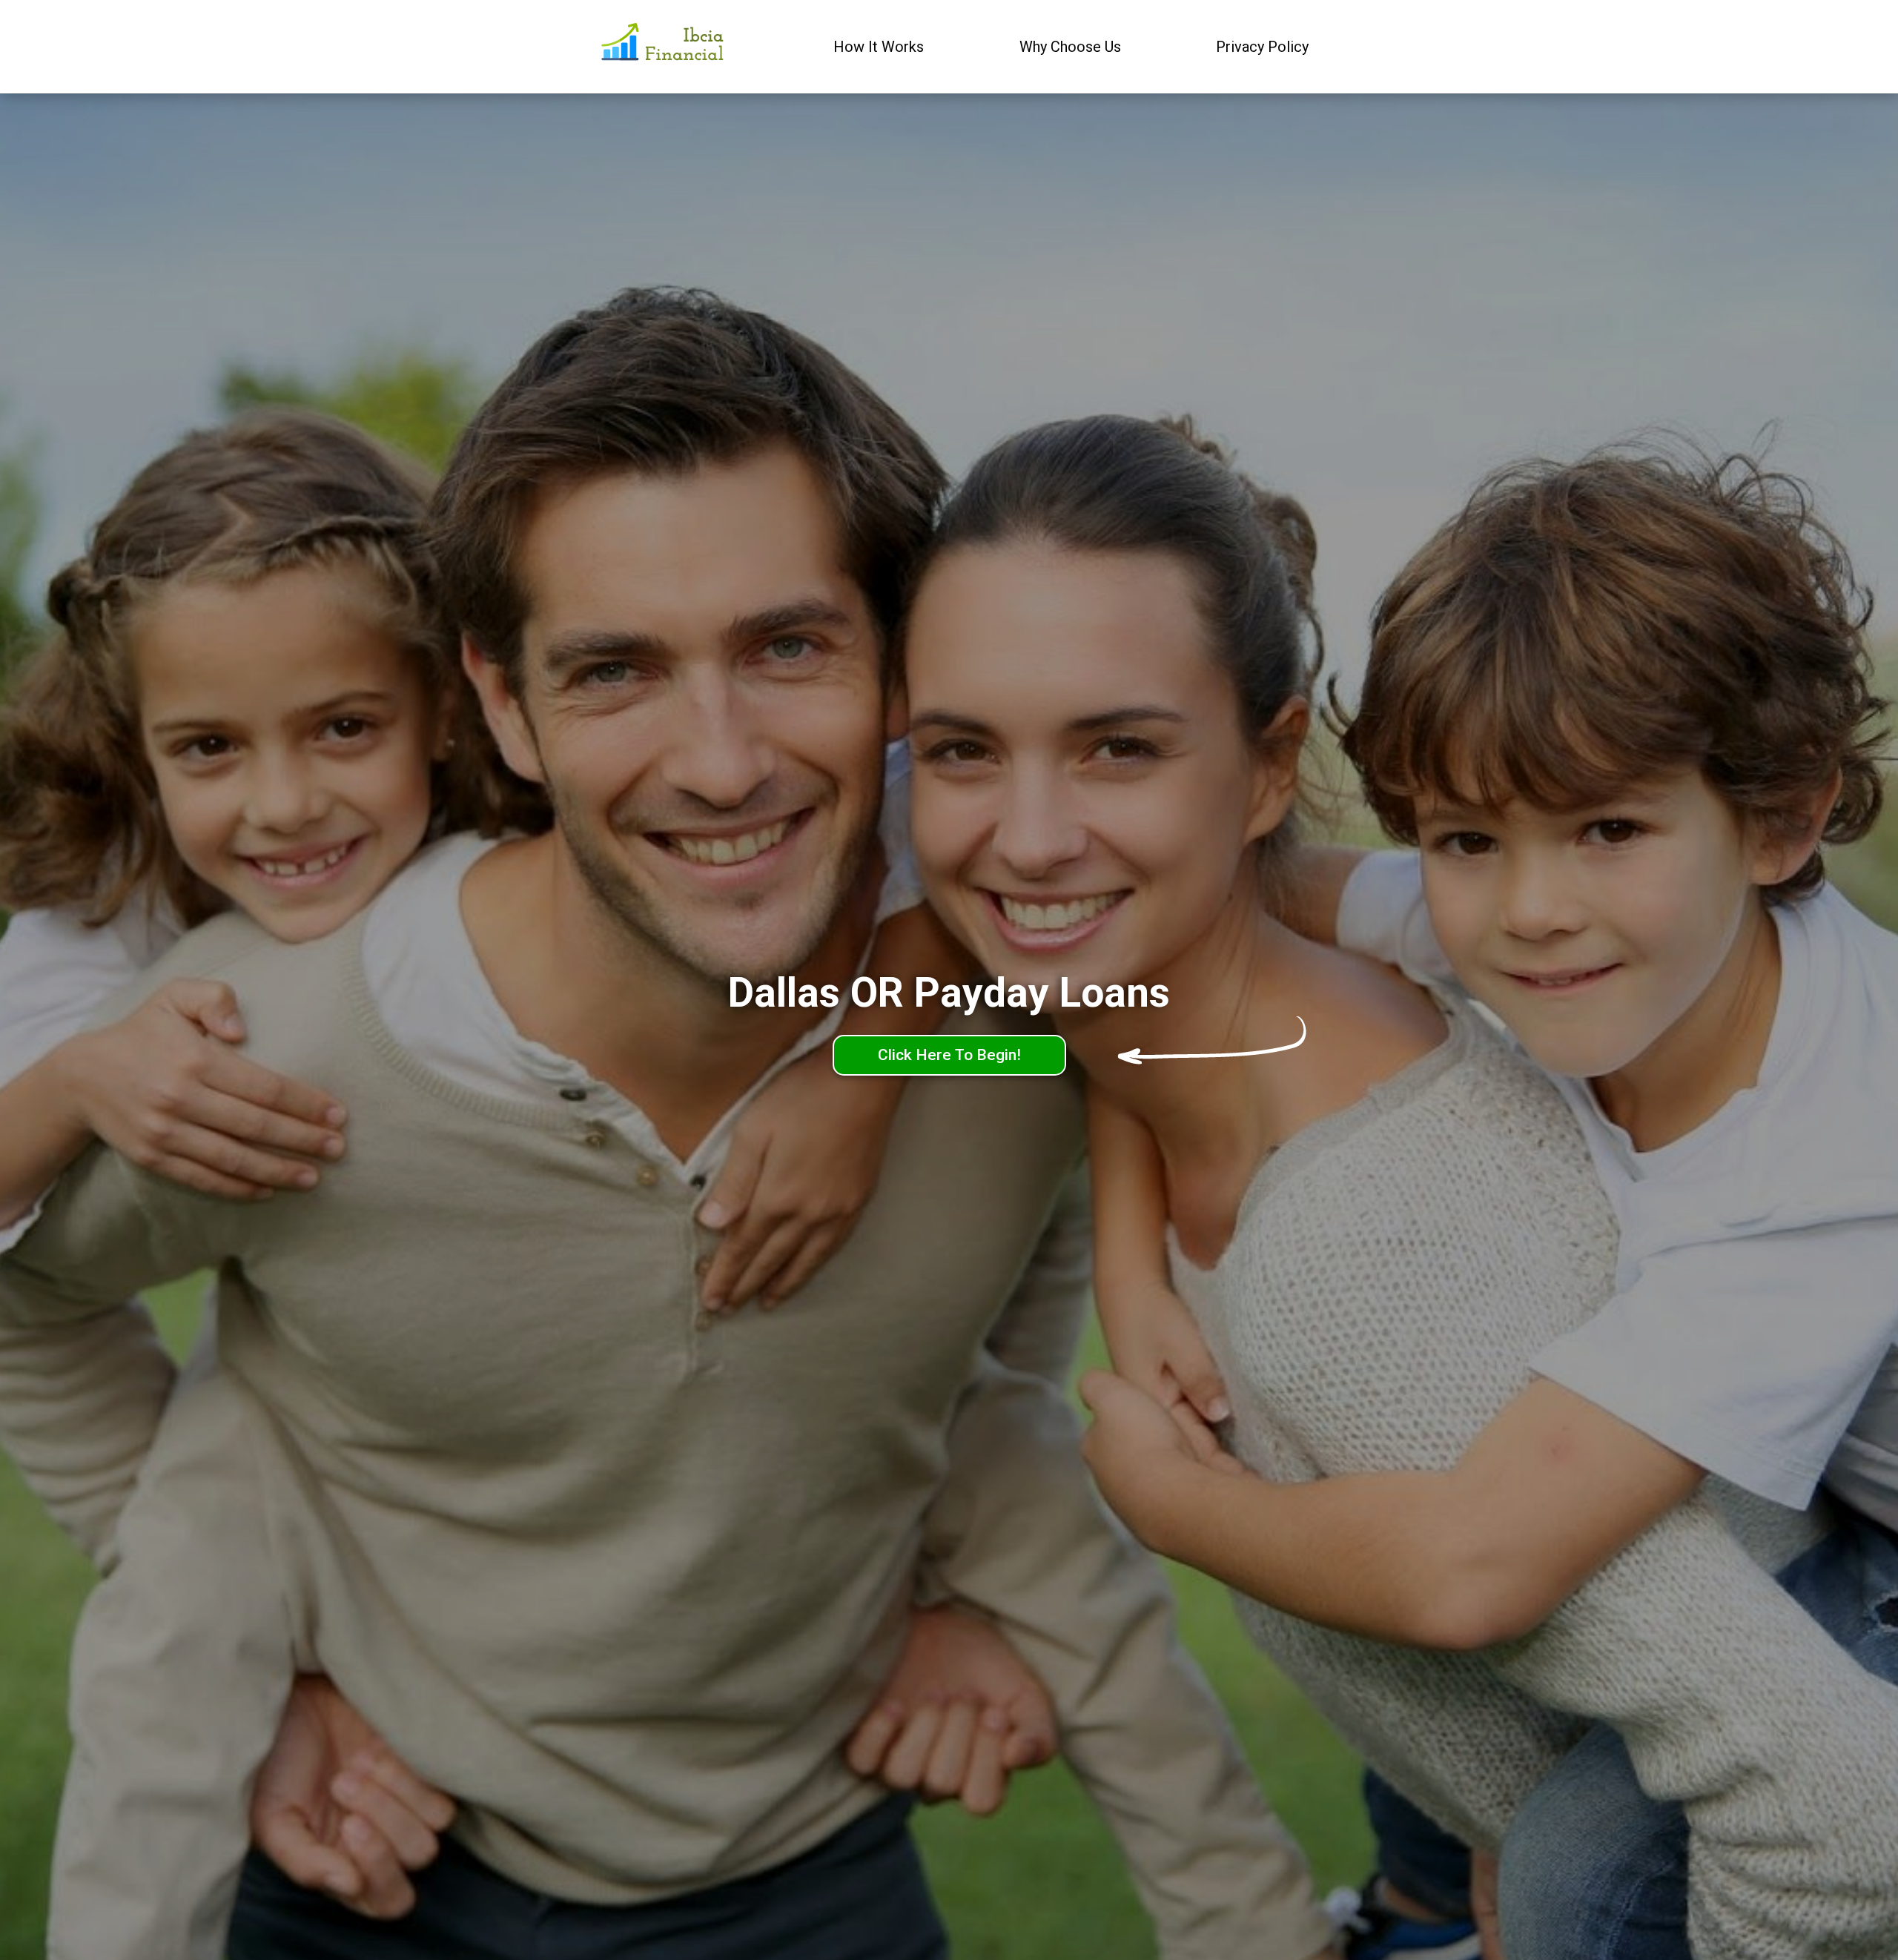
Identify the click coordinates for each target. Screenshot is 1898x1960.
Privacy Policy (1262, 47)
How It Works (879, 47)
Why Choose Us (1070, 47)
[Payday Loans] (664, 47)
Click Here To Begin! (949, 1055)
